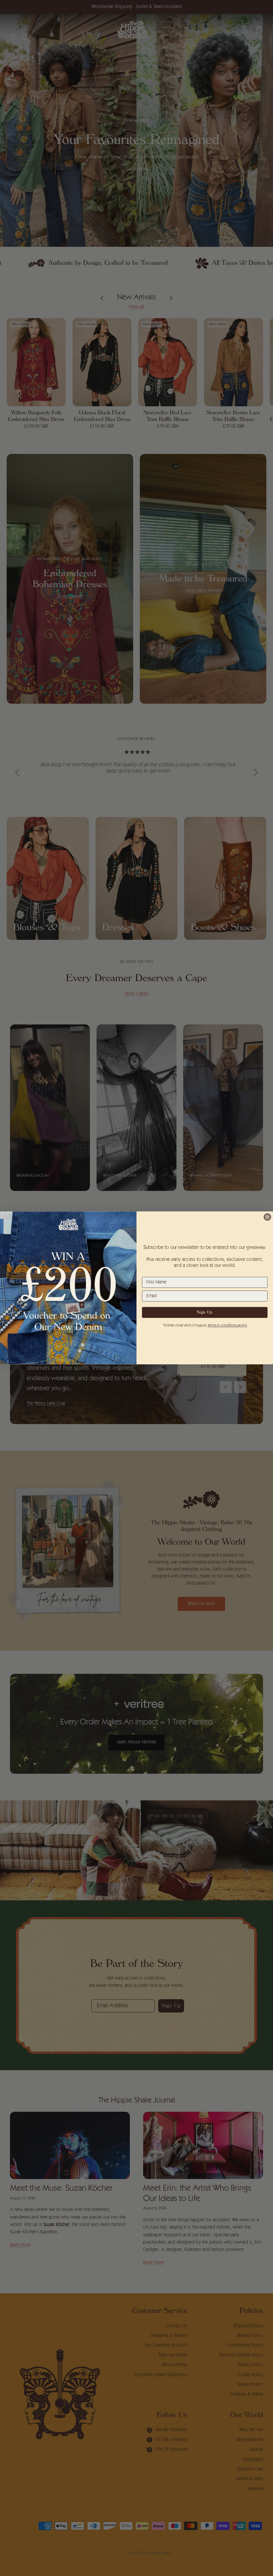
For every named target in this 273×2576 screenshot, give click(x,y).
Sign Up (205, 1313)
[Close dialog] (268, 1217)
